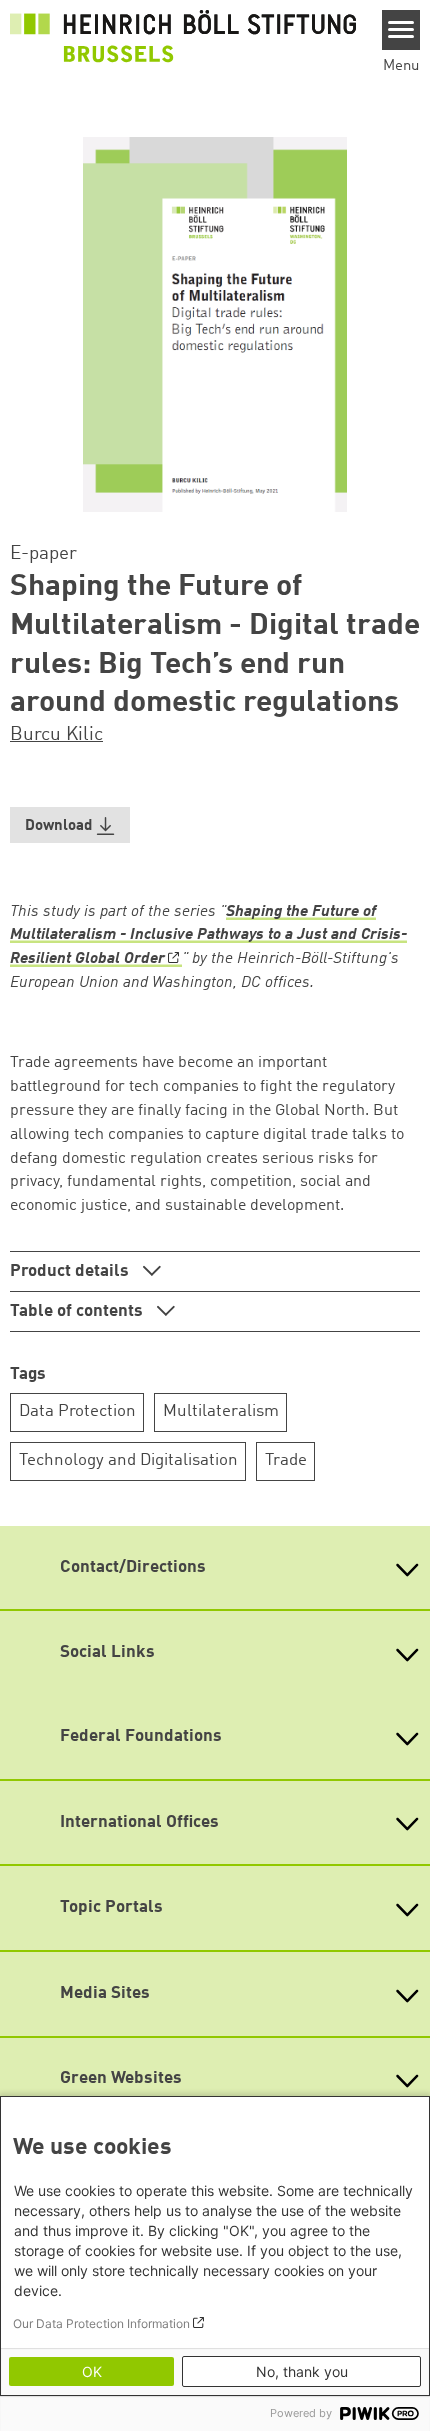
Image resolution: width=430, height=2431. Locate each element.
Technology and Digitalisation (128, 1460)
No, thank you (302, 2371)
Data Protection (77, 1411)
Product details (71, 1271)
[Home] (183, 36)
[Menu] (401, 30)
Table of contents (78, 1311)
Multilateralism (221, 1411)
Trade (286, 1460)
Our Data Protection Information (101, 2323)
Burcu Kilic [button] (56, 735)
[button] (70, 825)
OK (92, 2371)
